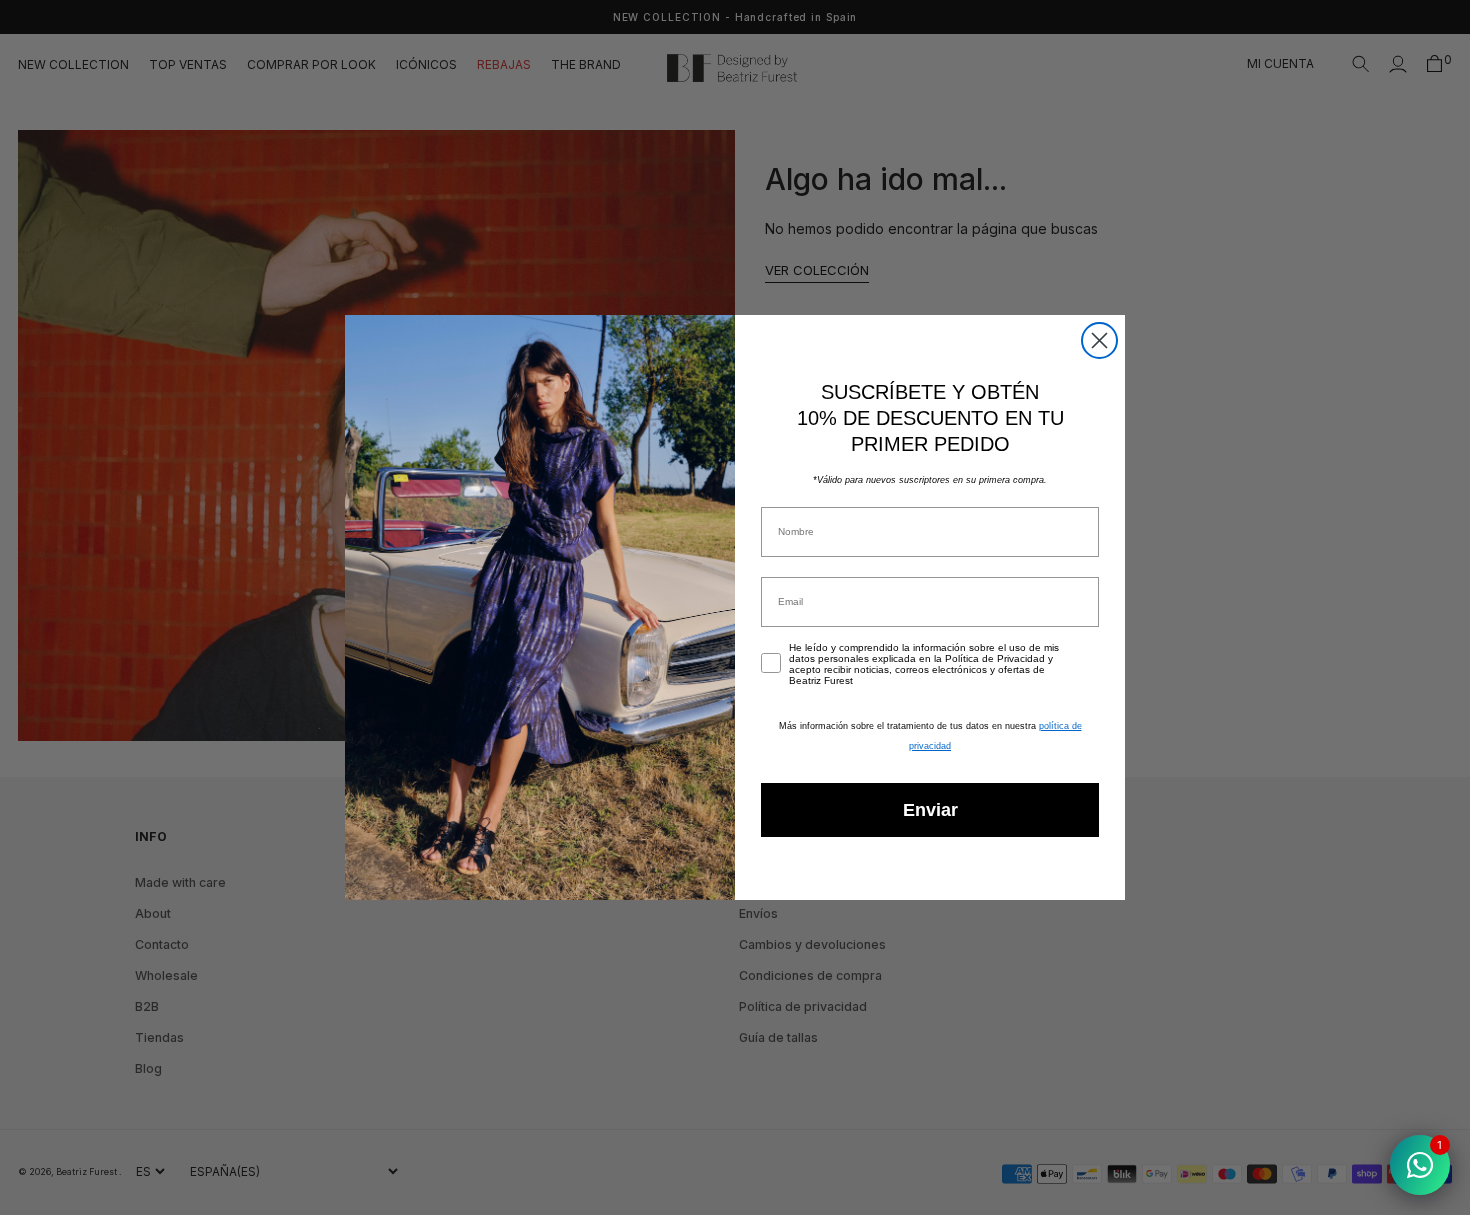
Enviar (930, 810)
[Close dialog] (1099, 340)
